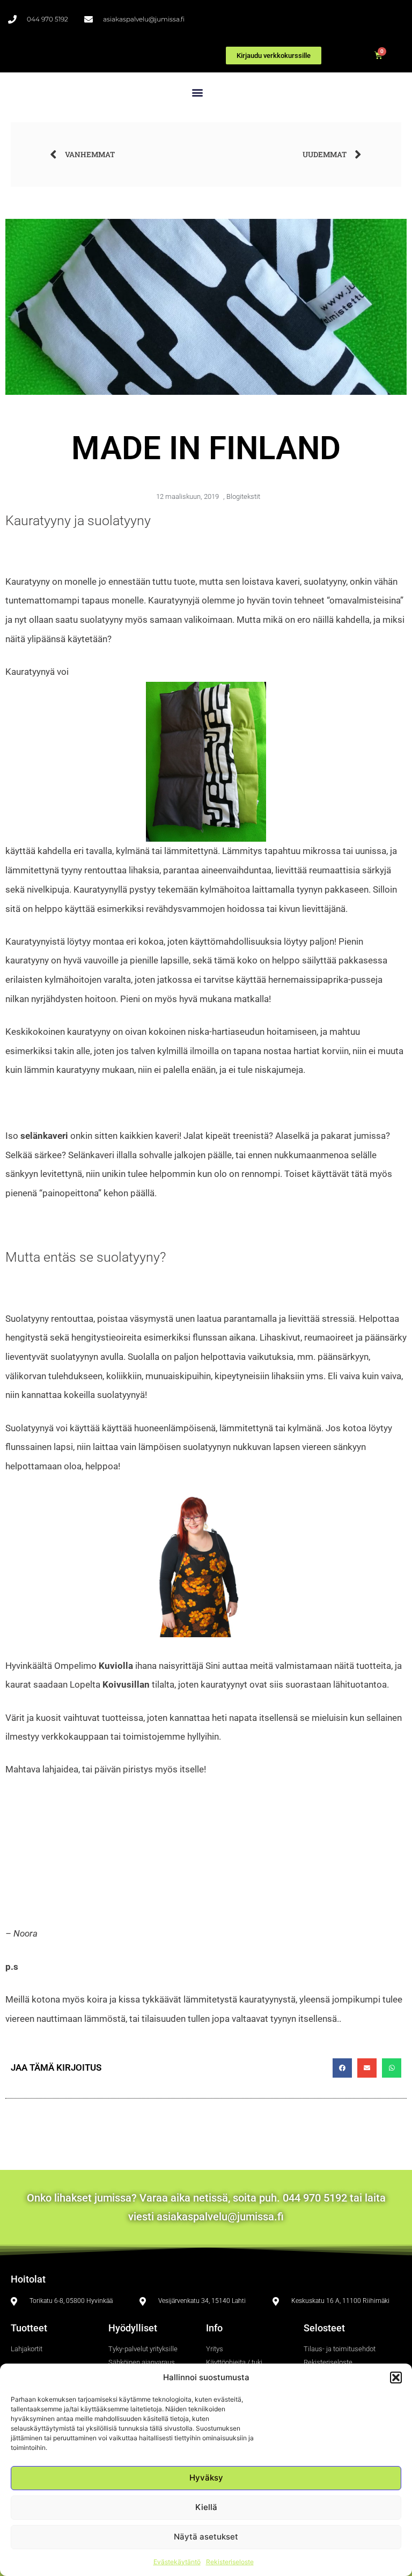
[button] (396, 2378)
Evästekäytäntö (177, 2562)
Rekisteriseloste (230, 2562)
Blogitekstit (243, 496)
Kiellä (206, 2507)
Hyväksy (206, 2478)
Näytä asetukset (206, 2537)
